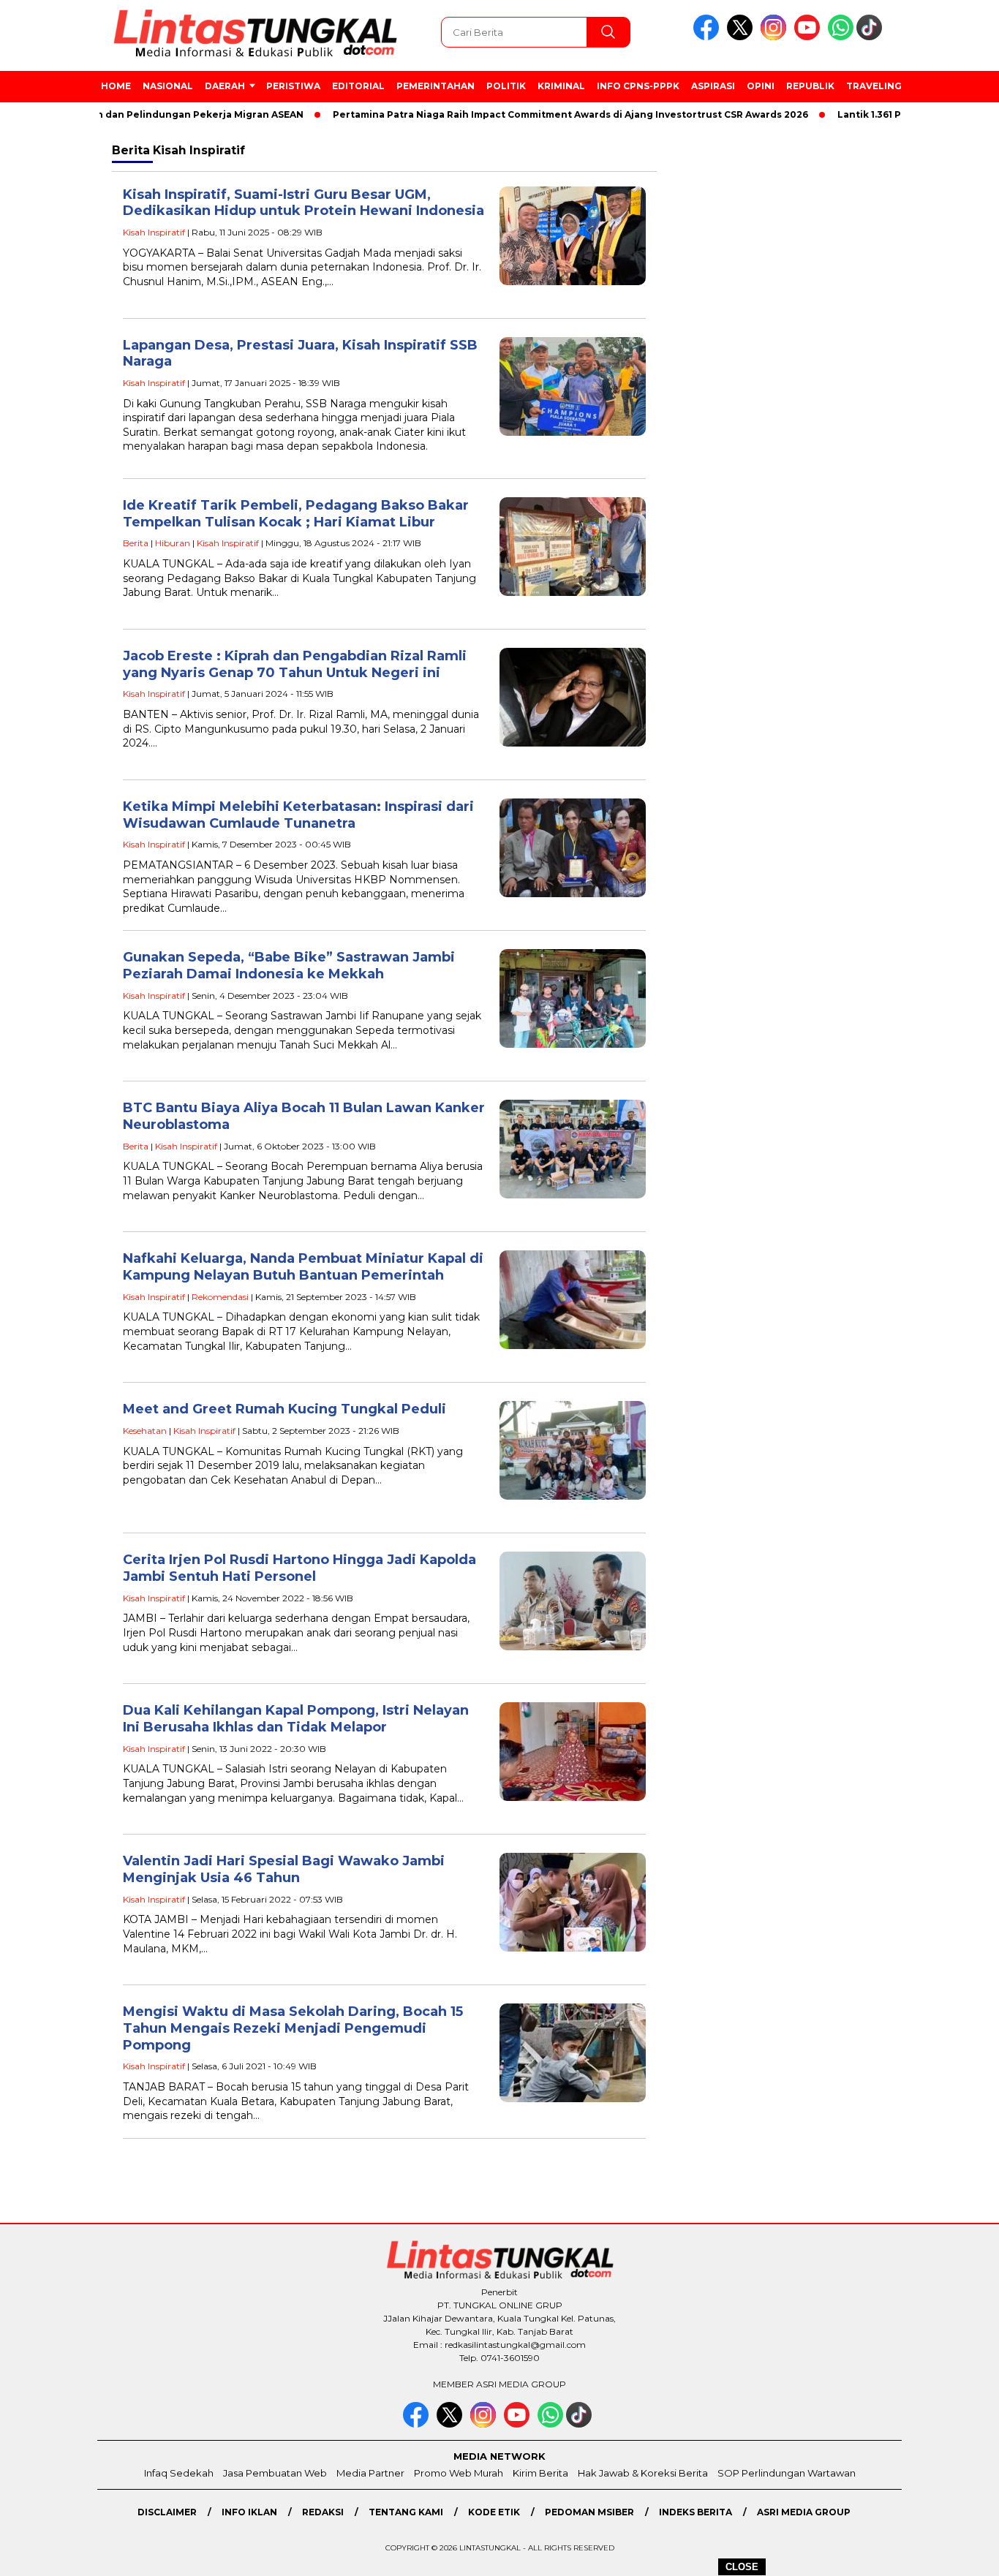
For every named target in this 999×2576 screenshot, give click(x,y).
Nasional (168, 86)
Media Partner (370, 2473)
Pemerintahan (436, 86)
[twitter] (742, 37)
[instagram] (776, 37)
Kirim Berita (540, 2473)
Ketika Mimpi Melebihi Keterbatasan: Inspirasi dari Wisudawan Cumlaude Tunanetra (298, 815)
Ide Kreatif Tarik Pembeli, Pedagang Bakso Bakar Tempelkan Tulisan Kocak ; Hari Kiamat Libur (296, 514)
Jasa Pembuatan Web (275, 2473)
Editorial (358, 86)
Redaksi (323, 2512)
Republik (810, 86)
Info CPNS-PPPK (638, 86)
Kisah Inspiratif (154, 232)
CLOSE (742, 2567)
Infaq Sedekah (179, 2473)
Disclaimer (167, 2512)
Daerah (225, 86)
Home (116, 86)
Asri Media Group (804, 2512)
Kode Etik (494, 2512)
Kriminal (561, 86)
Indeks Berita (695, 2512)
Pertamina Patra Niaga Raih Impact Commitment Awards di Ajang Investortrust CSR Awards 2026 (529, 114)
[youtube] (810, 37)
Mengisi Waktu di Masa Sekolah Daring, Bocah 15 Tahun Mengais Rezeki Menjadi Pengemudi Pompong (293, 2028)
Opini (761, 86)
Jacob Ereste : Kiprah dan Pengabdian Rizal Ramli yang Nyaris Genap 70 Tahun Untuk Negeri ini (295, 664)
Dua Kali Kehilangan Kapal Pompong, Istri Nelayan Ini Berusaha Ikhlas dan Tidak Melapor (296, 1719)
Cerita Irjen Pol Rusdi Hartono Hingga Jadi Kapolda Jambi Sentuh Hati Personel (299, 1568)
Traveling (874, 86)
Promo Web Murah (459, 2473)
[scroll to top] (957, 2553)
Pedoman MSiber (589, 2512)
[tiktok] (872, 37)
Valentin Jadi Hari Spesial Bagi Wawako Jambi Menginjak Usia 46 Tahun (284, 1869)
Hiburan (173, 543)
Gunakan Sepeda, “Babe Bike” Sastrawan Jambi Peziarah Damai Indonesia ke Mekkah (289, 966)
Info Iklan (249, 2512)
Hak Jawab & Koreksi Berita (643, 2473)
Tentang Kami (406, 2512)
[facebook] (709, 37)
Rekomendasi (220, 1297)
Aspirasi (713, 86)
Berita (136, 543)
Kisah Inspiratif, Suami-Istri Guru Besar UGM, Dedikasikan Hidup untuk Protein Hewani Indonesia (304, 203)
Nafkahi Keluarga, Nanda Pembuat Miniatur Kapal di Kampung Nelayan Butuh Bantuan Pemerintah (303, 1267)
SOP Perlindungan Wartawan (787, 2473)
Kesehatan (145, 1431)
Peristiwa (293, 86)
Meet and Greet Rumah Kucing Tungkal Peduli (284, 1409)
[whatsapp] (841, 37)
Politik (506, 86)
